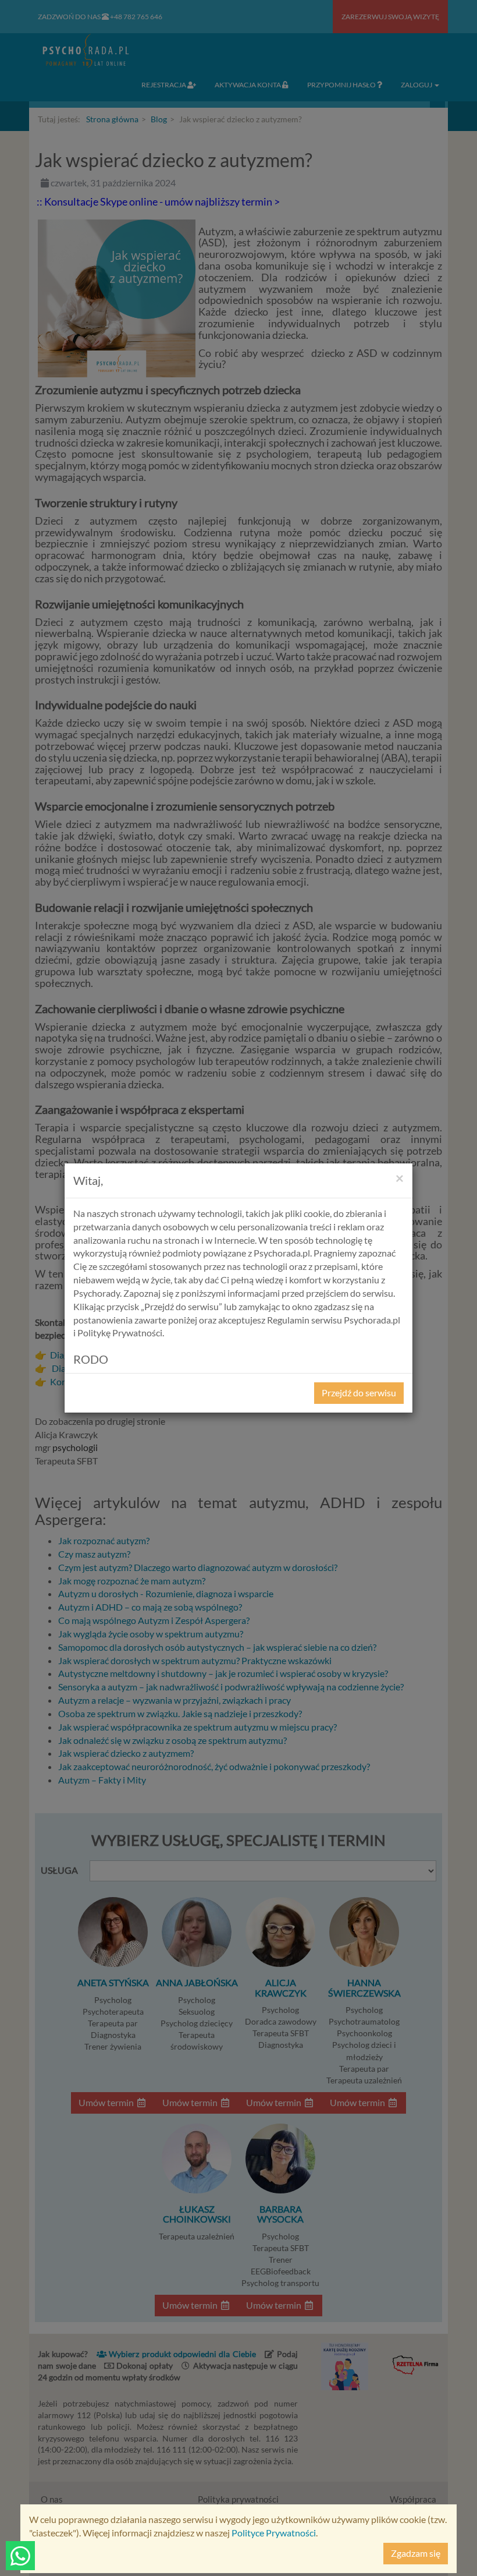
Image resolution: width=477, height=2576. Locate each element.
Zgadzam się (416, 2553)
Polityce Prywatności (274, 2533)
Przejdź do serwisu (359, 1393)
